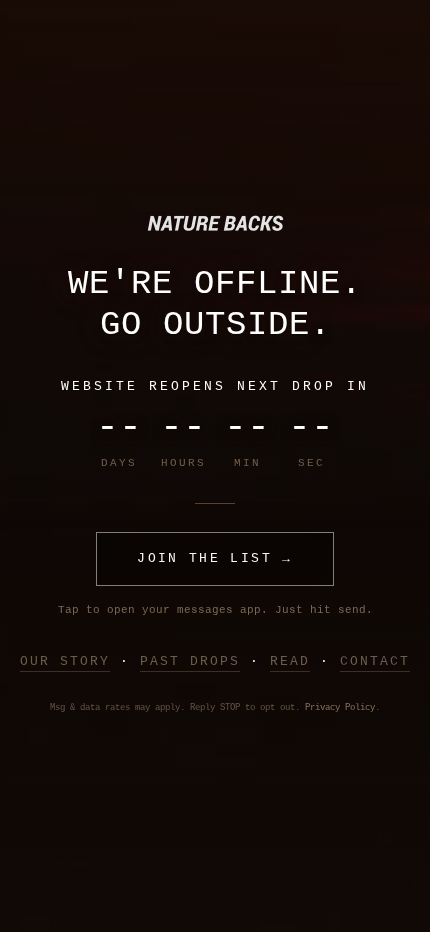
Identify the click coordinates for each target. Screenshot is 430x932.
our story (65, 661)
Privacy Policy (340, 708)
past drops (190, 661)
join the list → (214, 558)
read (290, 661)
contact (375, 661)
